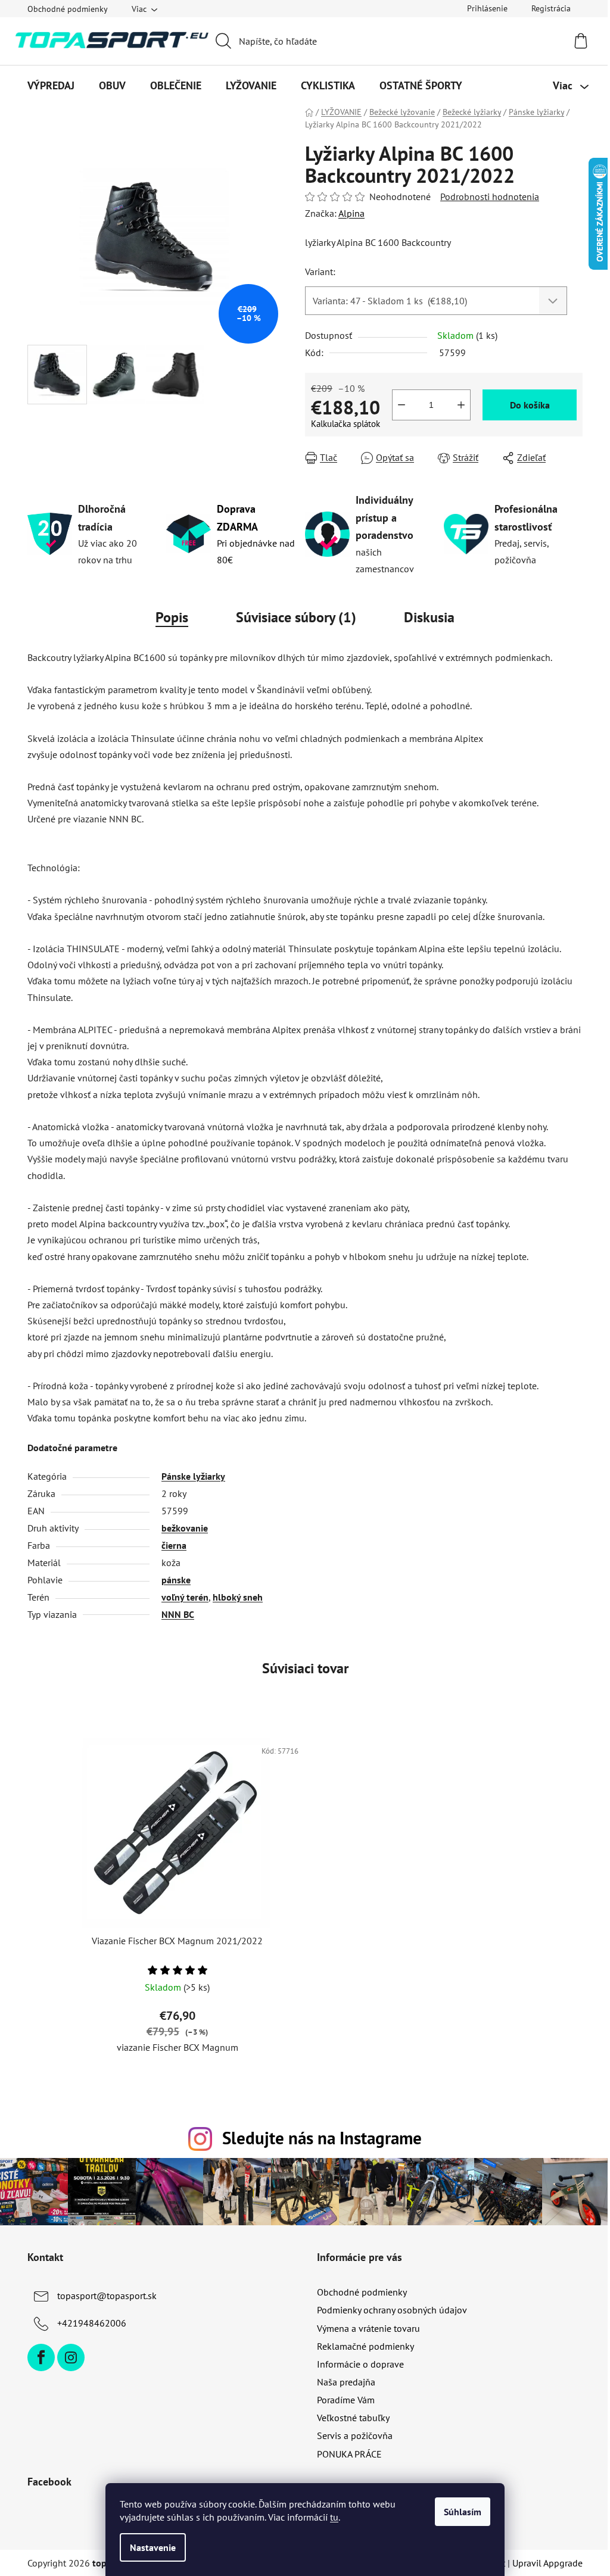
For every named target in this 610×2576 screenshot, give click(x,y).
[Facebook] (41, 2357)
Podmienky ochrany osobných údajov (392, 2310)
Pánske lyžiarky (193, 1476)
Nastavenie (153, 2547)
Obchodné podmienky (68, 9)
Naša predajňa (346, 2382)
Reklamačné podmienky (365, 2346)
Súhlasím (463, 2512)
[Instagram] (71, 2357)
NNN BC (178, 1614)
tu (334, 2517)
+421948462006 (92, 2323)
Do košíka (530, 405)
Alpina (351, 213)
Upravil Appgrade (547, 2563)
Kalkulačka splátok (346, 424)
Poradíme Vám (346, 2400)
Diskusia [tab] (429, 617)
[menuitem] (51, 86)
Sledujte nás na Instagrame (322, 2138)
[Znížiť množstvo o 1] (402, 405)
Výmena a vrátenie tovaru (368, 2328)
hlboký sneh (238, 1597)
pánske (176, 1580)
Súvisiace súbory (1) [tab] (296, 617)
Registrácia (551, 8)
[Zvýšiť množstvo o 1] (461, 405)
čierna (174, 1545)
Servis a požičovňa (355, 2435)
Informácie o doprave (360, 2364)
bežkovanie (185, 1528)
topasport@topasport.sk (107, 2296)
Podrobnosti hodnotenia (490, 197)
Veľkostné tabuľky (353, 2418)
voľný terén (185, 1597)
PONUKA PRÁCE (349, 2454)
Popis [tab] (172, 617)
